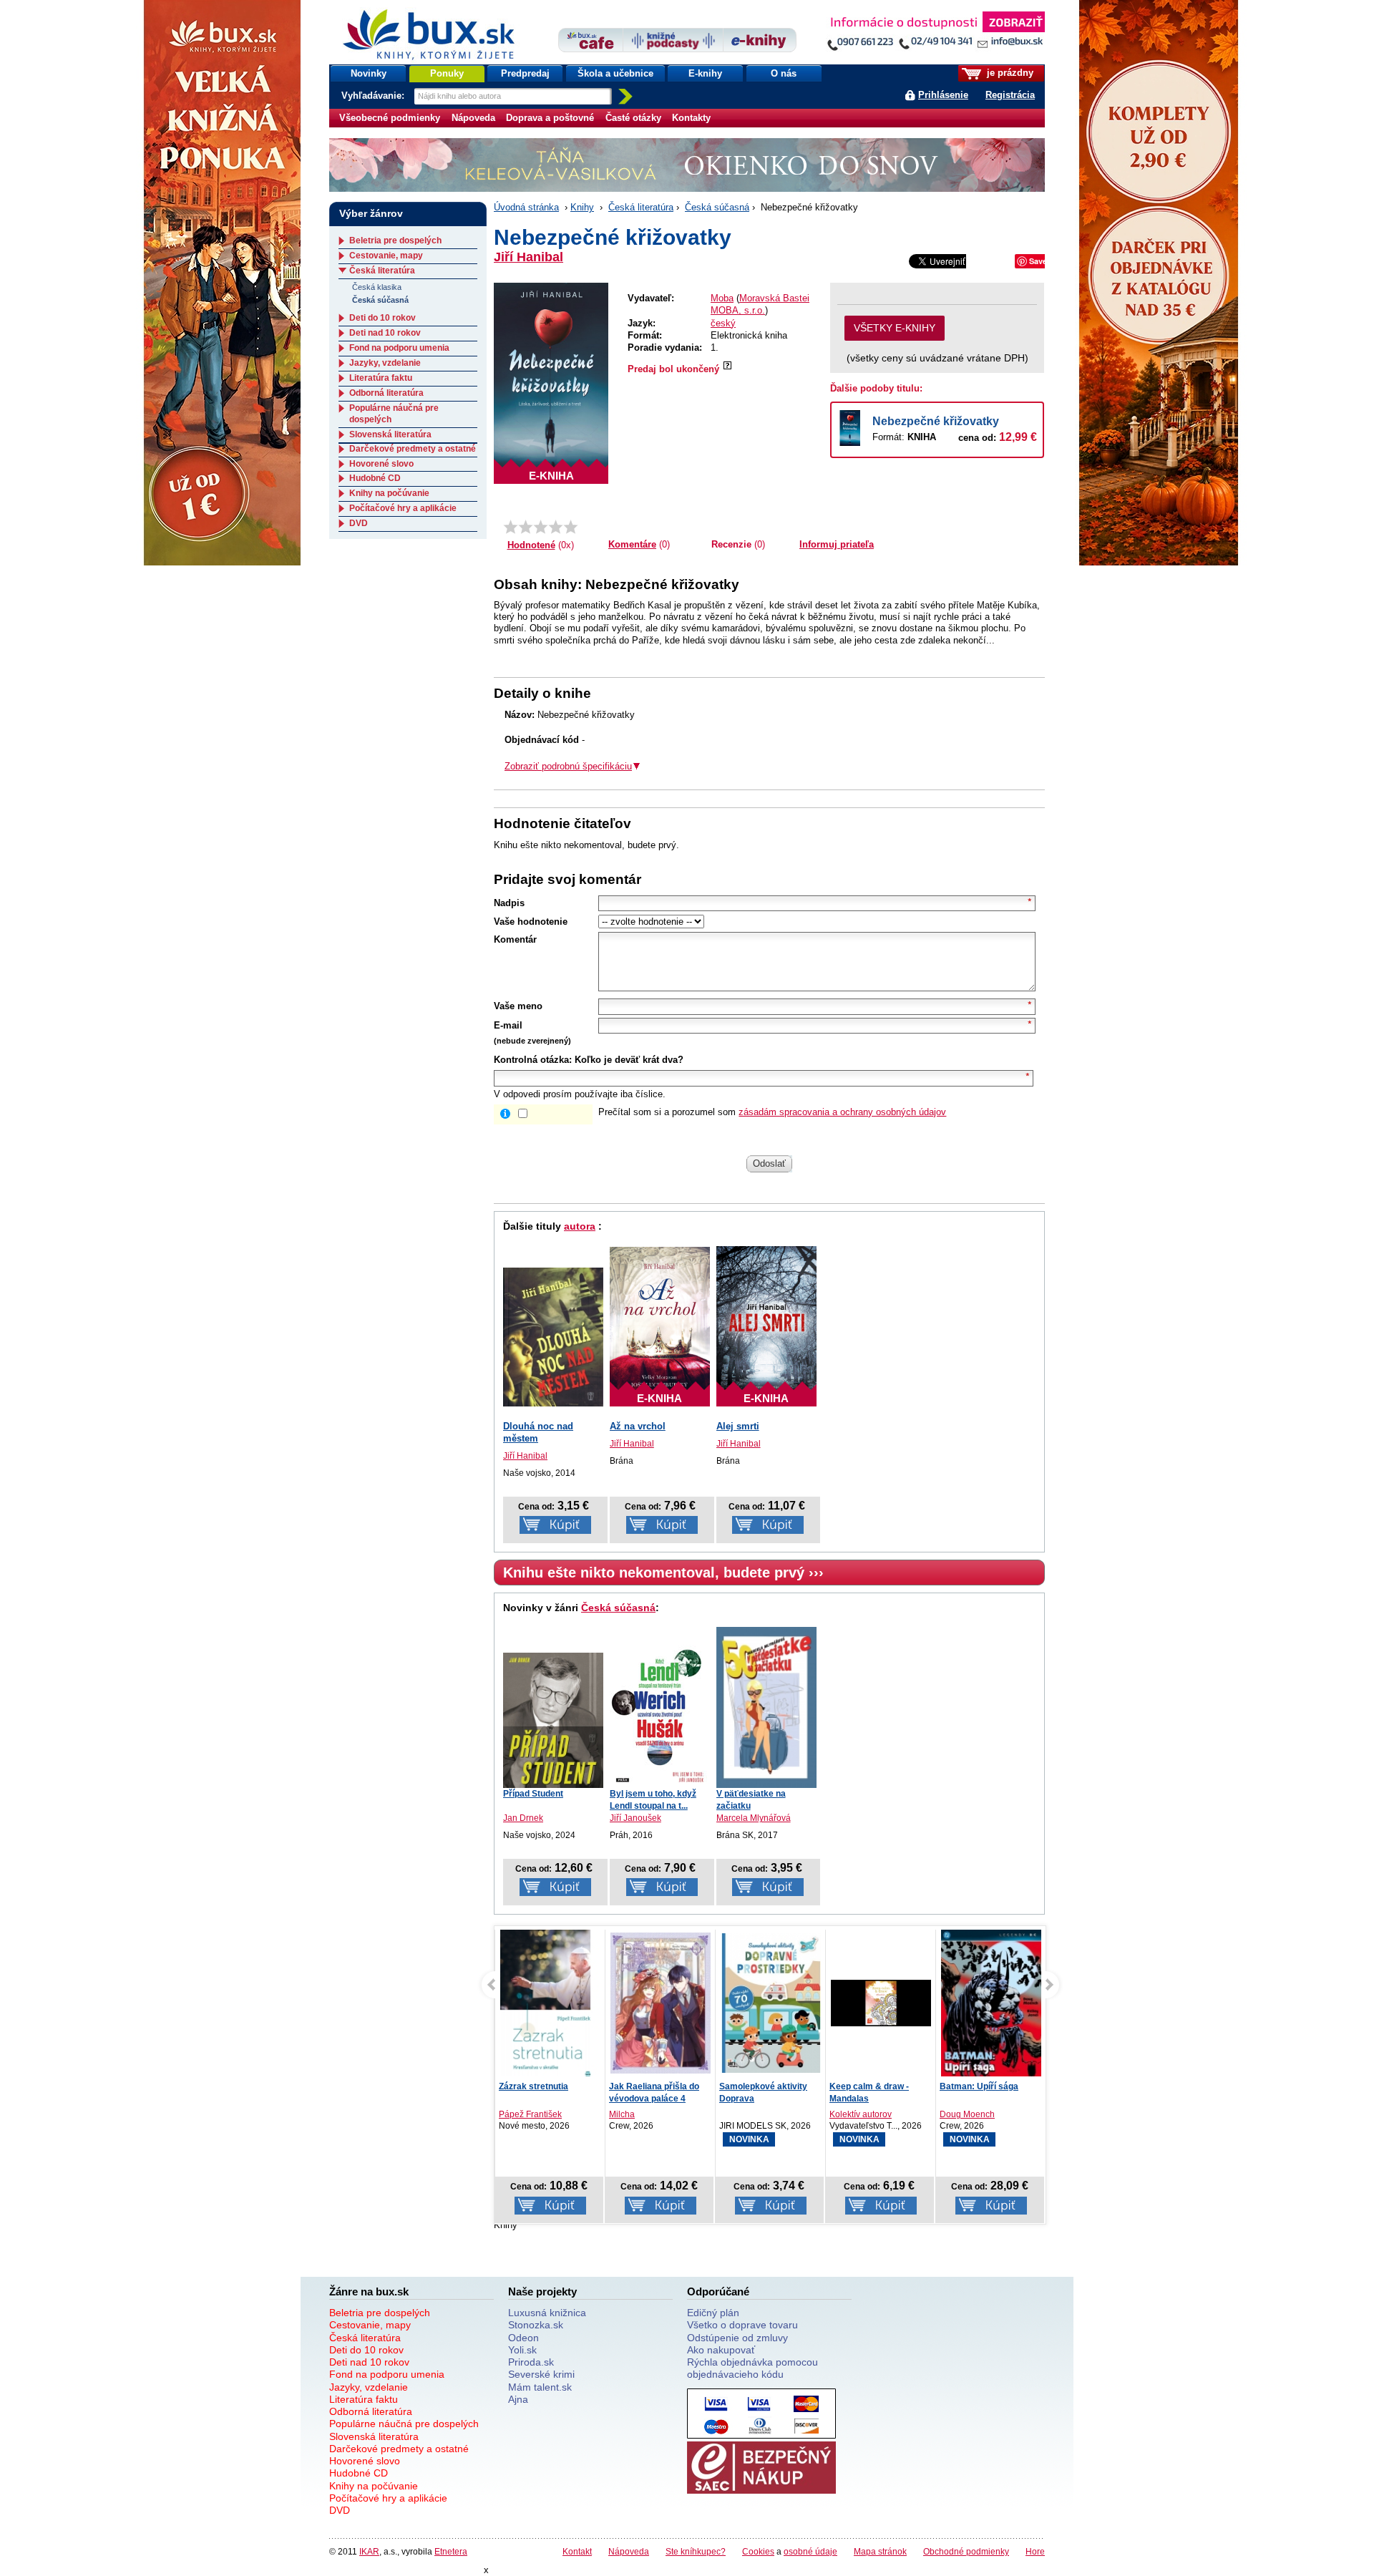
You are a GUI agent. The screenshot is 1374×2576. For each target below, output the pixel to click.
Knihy (582, 207)
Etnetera (451, 2551)
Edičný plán (713, 2313)
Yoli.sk (522, 2350)
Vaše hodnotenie (531, 922)
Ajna (518, 2399)
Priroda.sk (531, 2362)
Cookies (758, 2551)
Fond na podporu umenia (399, 348)
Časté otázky (633, 118)
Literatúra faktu (381, 378)
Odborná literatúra (386, 393)
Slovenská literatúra (390, 434)
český (723, 323)
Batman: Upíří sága (905, 2086)
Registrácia (1010, 95)
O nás (784, 73)
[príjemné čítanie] (556, 527)
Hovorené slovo (381, 464)
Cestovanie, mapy (386, 256)
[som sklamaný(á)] (511, 527)
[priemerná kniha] (541, 527)
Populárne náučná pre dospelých (404, 2424)
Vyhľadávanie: (374, 96)
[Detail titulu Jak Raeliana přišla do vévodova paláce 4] (587, 2003)
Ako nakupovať (721, 2350)
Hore (1035, 2551)
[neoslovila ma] (526, 527)
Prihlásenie (943, 95)
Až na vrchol (638, 1426)
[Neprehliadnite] (935, 34)
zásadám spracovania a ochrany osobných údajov (842, 1112)
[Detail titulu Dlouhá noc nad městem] (553, 1337)
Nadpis (509, 903)
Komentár (515, 939)
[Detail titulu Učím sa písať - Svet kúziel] (1038, 2003)
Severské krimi (541, 2374)
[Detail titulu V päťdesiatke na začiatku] (766, 1706)
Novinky (369, 73)
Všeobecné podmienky (390, 118)
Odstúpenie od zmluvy (737, 2338)
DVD (359, 523)
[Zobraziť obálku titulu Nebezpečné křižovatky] (551, 383)
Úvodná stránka (526, 207)
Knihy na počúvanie (389, 493)
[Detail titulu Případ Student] (553, 1720)
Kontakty (691, 118)
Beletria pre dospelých (395, 240)
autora (580, 1226)
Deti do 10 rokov (383, 318)
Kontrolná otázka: (533, 1060)
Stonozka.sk (536, 2325)
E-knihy (705, 73)
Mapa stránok (880, 2551)
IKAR (369, 2551)
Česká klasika (377, 287)
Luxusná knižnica (547, 2313)
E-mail (508, 1025)
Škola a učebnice (615, 73)
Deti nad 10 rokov (385, 333)
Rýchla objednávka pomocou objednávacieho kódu (752, 2368)
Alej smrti (738, 1426)
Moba (722, 298)
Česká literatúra (641, 207)
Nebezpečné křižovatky (936, 421)
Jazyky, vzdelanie (385, 363)
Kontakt (577, 2551)
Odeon (523, 2338)
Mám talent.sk (540, 2387)
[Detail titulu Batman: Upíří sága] (917, 2004)
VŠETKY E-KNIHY (895, 328)
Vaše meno (518, 1006)
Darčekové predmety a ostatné (413, 449)
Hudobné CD (375, 478)
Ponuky (447, 73)
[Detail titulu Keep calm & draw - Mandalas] (807, 2003)
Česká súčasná (717, 207)
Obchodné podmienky (966, 2551)
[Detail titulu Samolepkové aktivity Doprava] (697, 2003)
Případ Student (533, 1794)
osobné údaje (810, 2551)
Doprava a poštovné (550, 118)
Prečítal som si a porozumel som (772, 1112)
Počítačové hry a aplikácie (403, 508)
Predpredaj (525, 73)
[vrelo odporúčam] (571, 527)
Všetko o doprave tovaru (742, 2325)
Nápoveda (473, 118)
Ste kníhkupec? (696, 2551)
